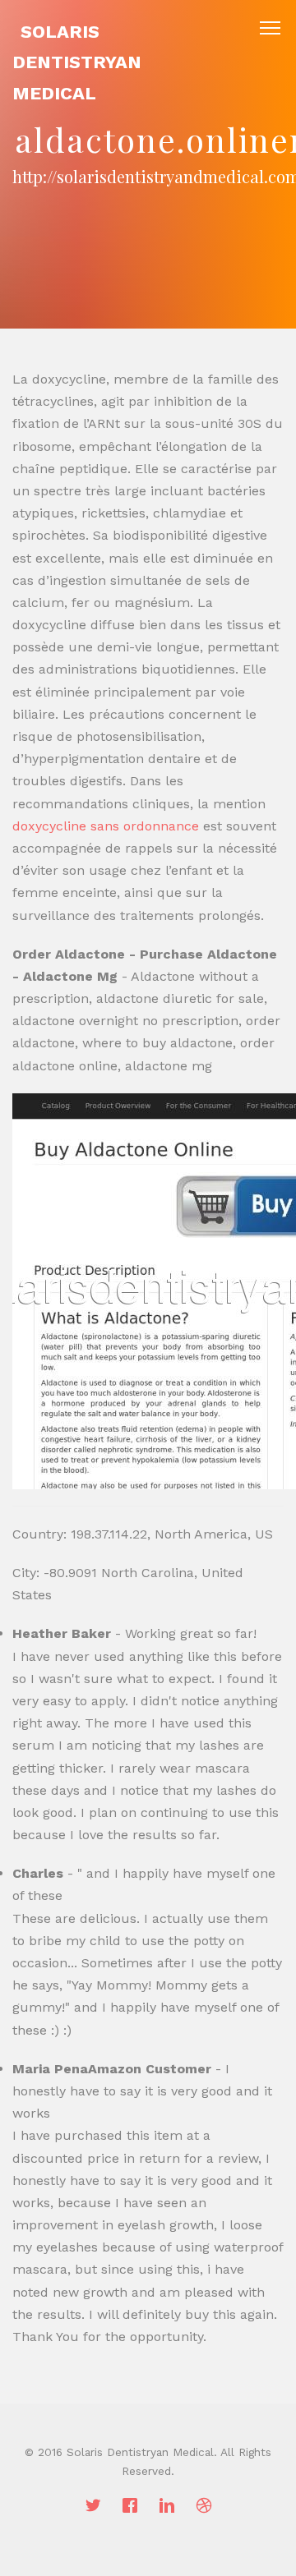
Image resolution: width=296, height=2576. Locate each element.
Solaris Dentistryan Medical (77, 62)
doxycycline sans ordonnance (106, 826)
